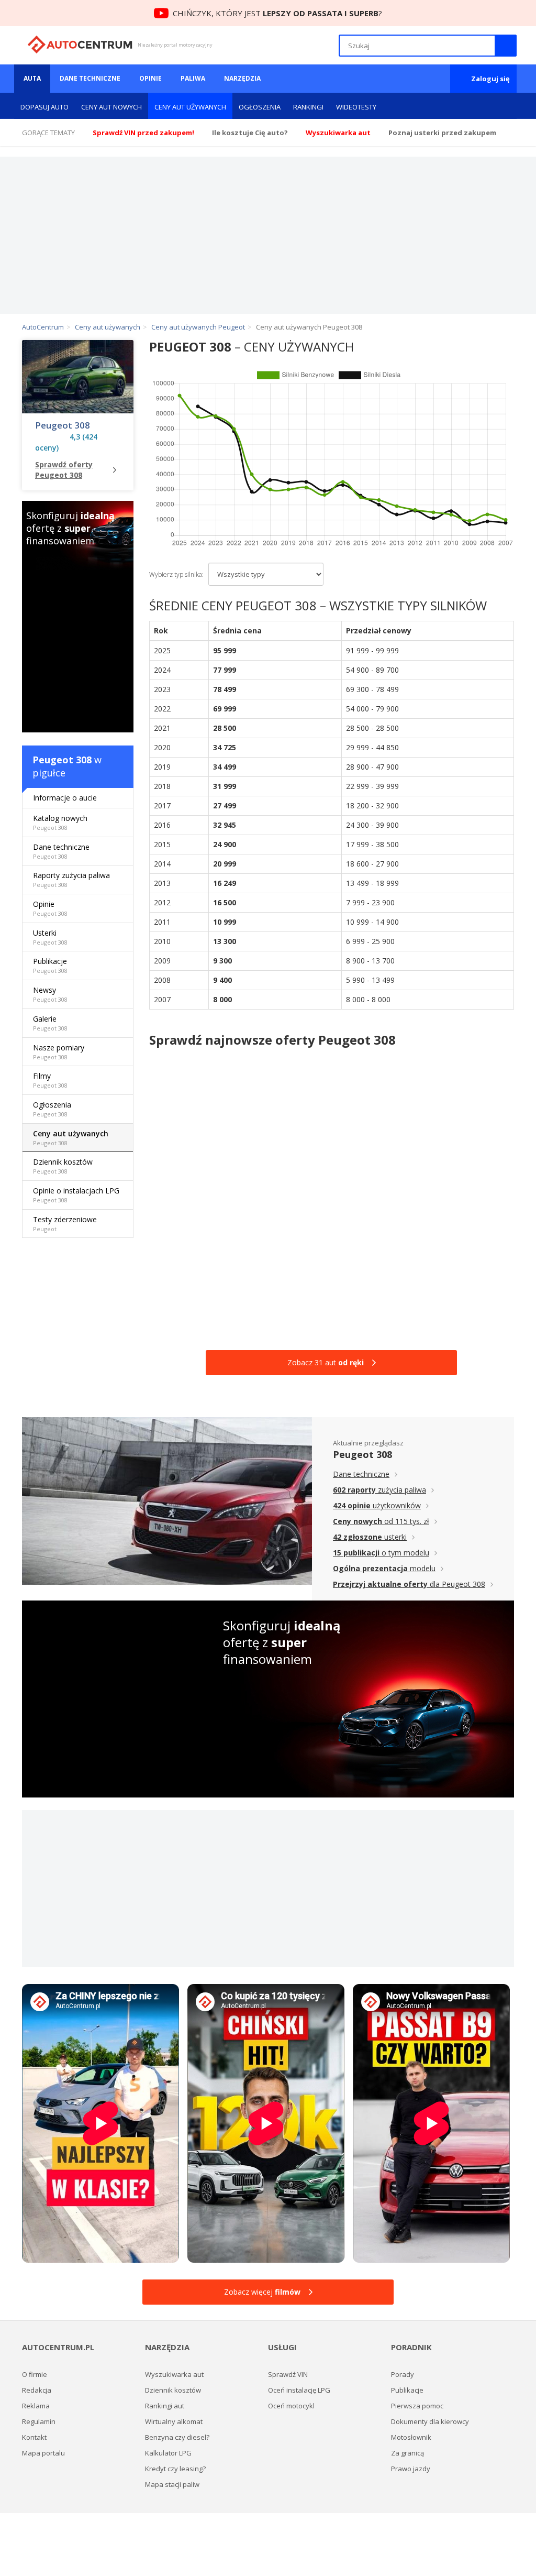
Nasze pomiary (59, 1052)
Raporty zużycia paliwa (71, 879)
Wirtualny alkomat (174, 2421)
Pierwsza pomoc (417, 2406)
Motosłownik (411, 2437)
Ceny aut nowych (111, 107)
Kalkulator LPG (168, 2453)
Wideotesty (356, 107)
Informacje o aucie (65, 798)
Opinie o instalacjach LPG (76, 1195)
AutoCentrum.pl (80, 45)
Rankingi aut (165, 2406)
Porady (403, 2374)
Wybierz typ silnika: (176, 574)
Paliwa (193, 78)
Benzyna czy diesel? (177, 2437)
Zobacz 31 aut (326, 1362)
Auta (32, 78)
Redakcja (37, 2390)
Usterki (50, 937)
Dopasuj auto (44, 107)
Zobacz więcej (262, 2292)
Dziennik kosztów (63, 1166)
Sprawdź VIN (288, 2374)
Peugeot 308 (63, 425)
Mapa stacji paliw (172, 2484)
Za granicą (407, 2453)
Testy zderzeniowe (65, 1224)
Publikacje (50, 965)
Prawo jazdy (411, 2469)
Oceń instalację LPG (299, 2390)
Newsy (50, 994)
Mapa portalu (43, 2453)
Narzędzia (242, 78)
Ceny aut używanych (190, 107)
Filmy (50, 1080)
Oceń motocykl (291, 2406)
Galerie (50, 1023)
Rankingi (308, 107)
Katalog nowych (60, 822)
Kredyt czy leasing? (175, 2469)
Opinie (150, 78)
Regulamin (39, 2421)
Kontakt (34, 2437)
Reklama (36, 2406)
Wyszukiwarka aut (174, 2374)
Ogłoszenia (260, 107)
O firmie (35, 2374)
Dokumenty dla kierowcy (430, 2421)
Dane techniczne (90, 78)
